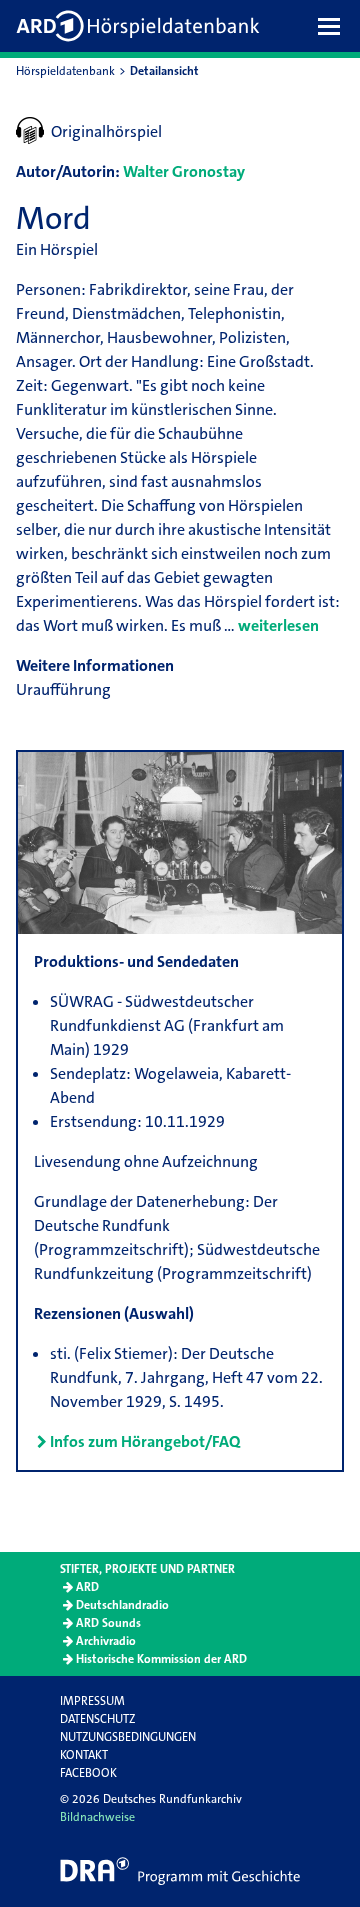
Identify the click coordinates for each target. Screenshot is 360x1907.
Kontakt (84, 1755)
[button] (334, 26)
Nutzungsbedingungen (128, 1737)
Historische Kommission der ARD (161, 1659)
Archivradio (106, 1641)
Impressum (92, 1701)
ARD (87, 1587)
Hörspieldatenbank (65, 71)
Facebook (88, 1773)
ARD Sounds (108, 1623)
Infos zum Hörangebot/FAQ (145, 1441)
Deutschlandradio (122, 1605)
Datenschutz (97, 1719)
